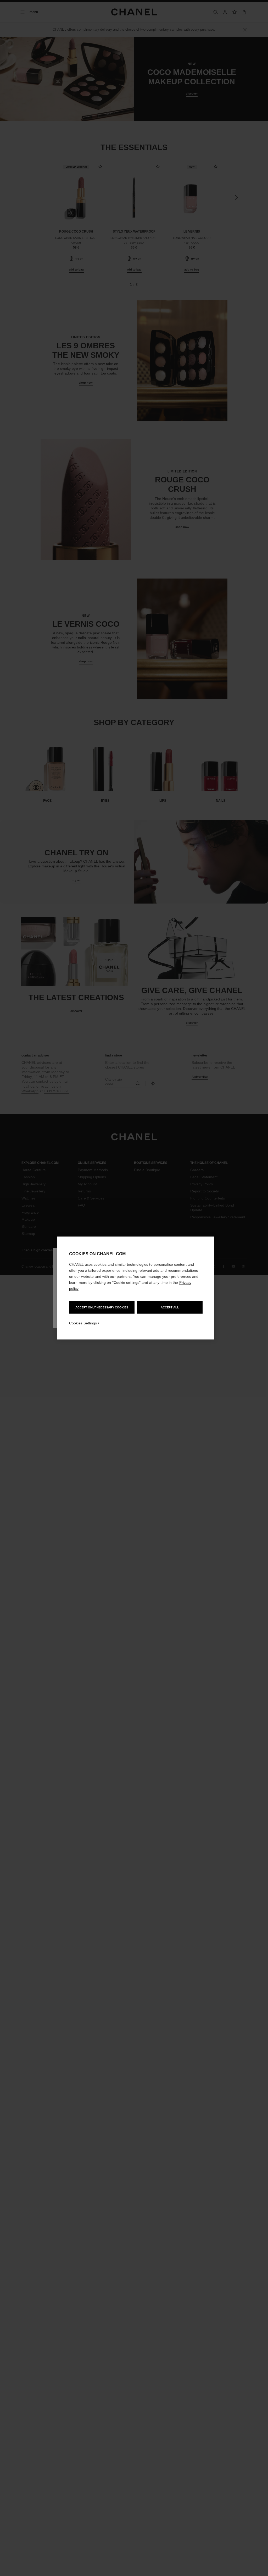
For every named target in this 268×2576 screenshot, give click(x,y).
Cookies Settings (83, 1323)
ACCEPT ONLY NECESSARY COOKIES (102, 1307)
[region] (136, 1288)
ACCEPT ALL (170, 1307)
